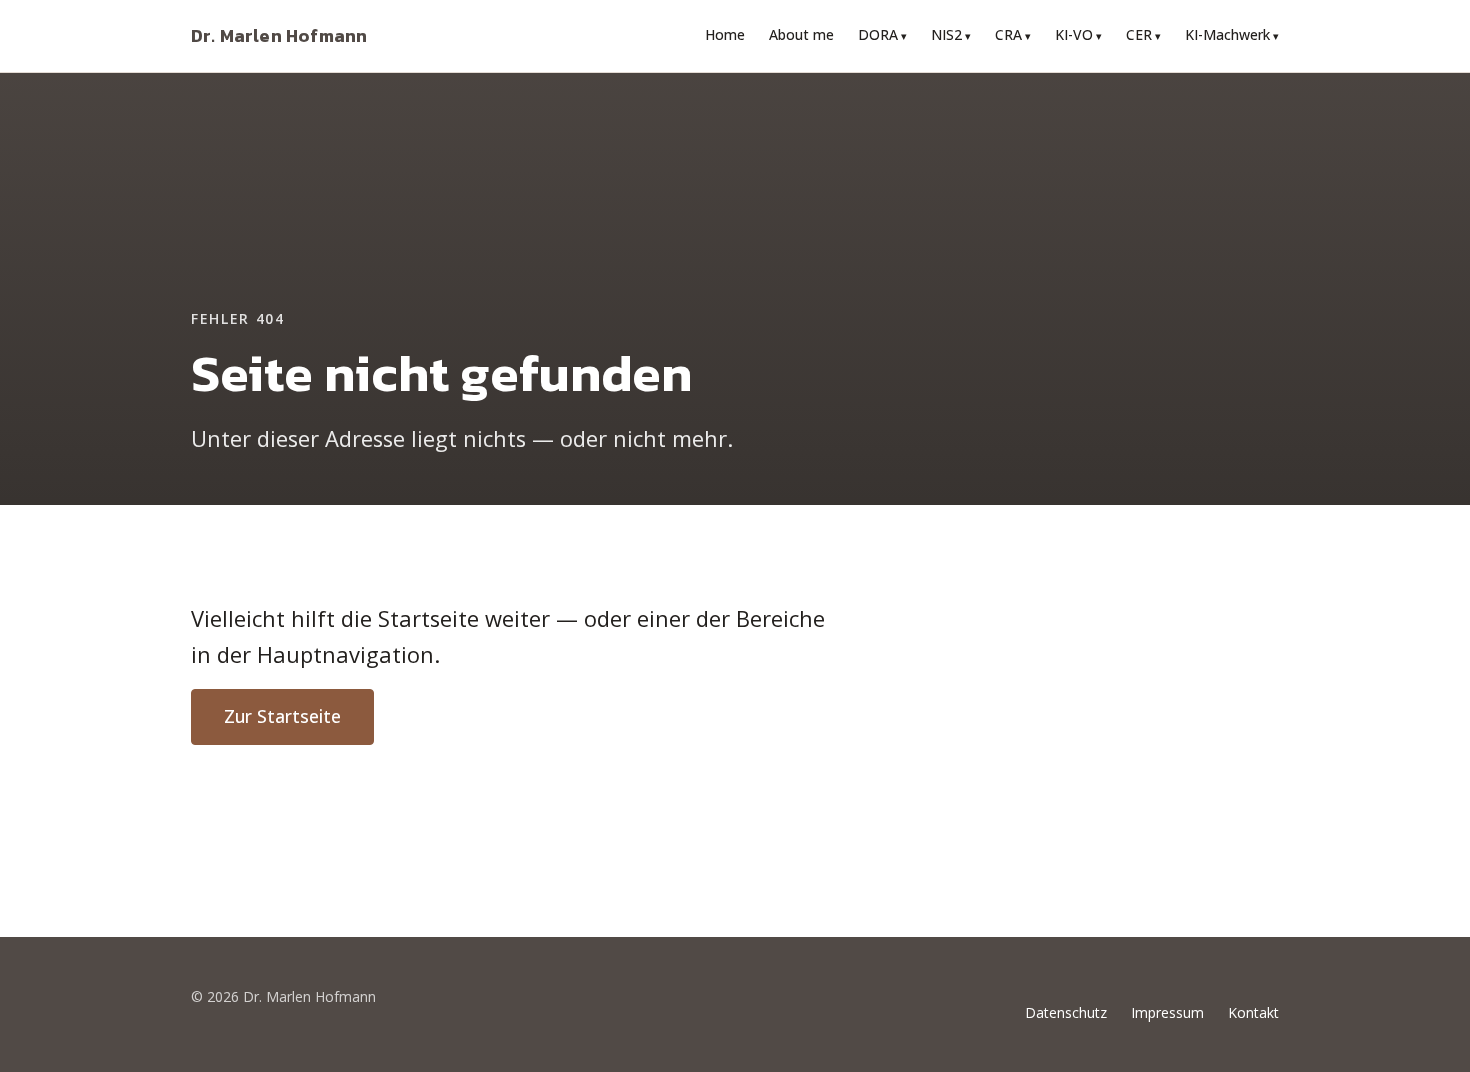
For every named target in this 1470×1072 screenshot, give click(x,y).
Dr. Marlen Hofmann (279, 35)
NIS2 (946, 34)
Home (725, 34)
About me (801, 34)
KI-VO (1074, 34)
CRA (1008, 34)
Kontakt (1253, 1012)
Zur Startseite (282, 716)
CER (1139, 34)
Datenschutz (1066, 1012)
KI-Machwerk (1227, 34)
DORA (878, 34)
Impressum (1167, 1012)
